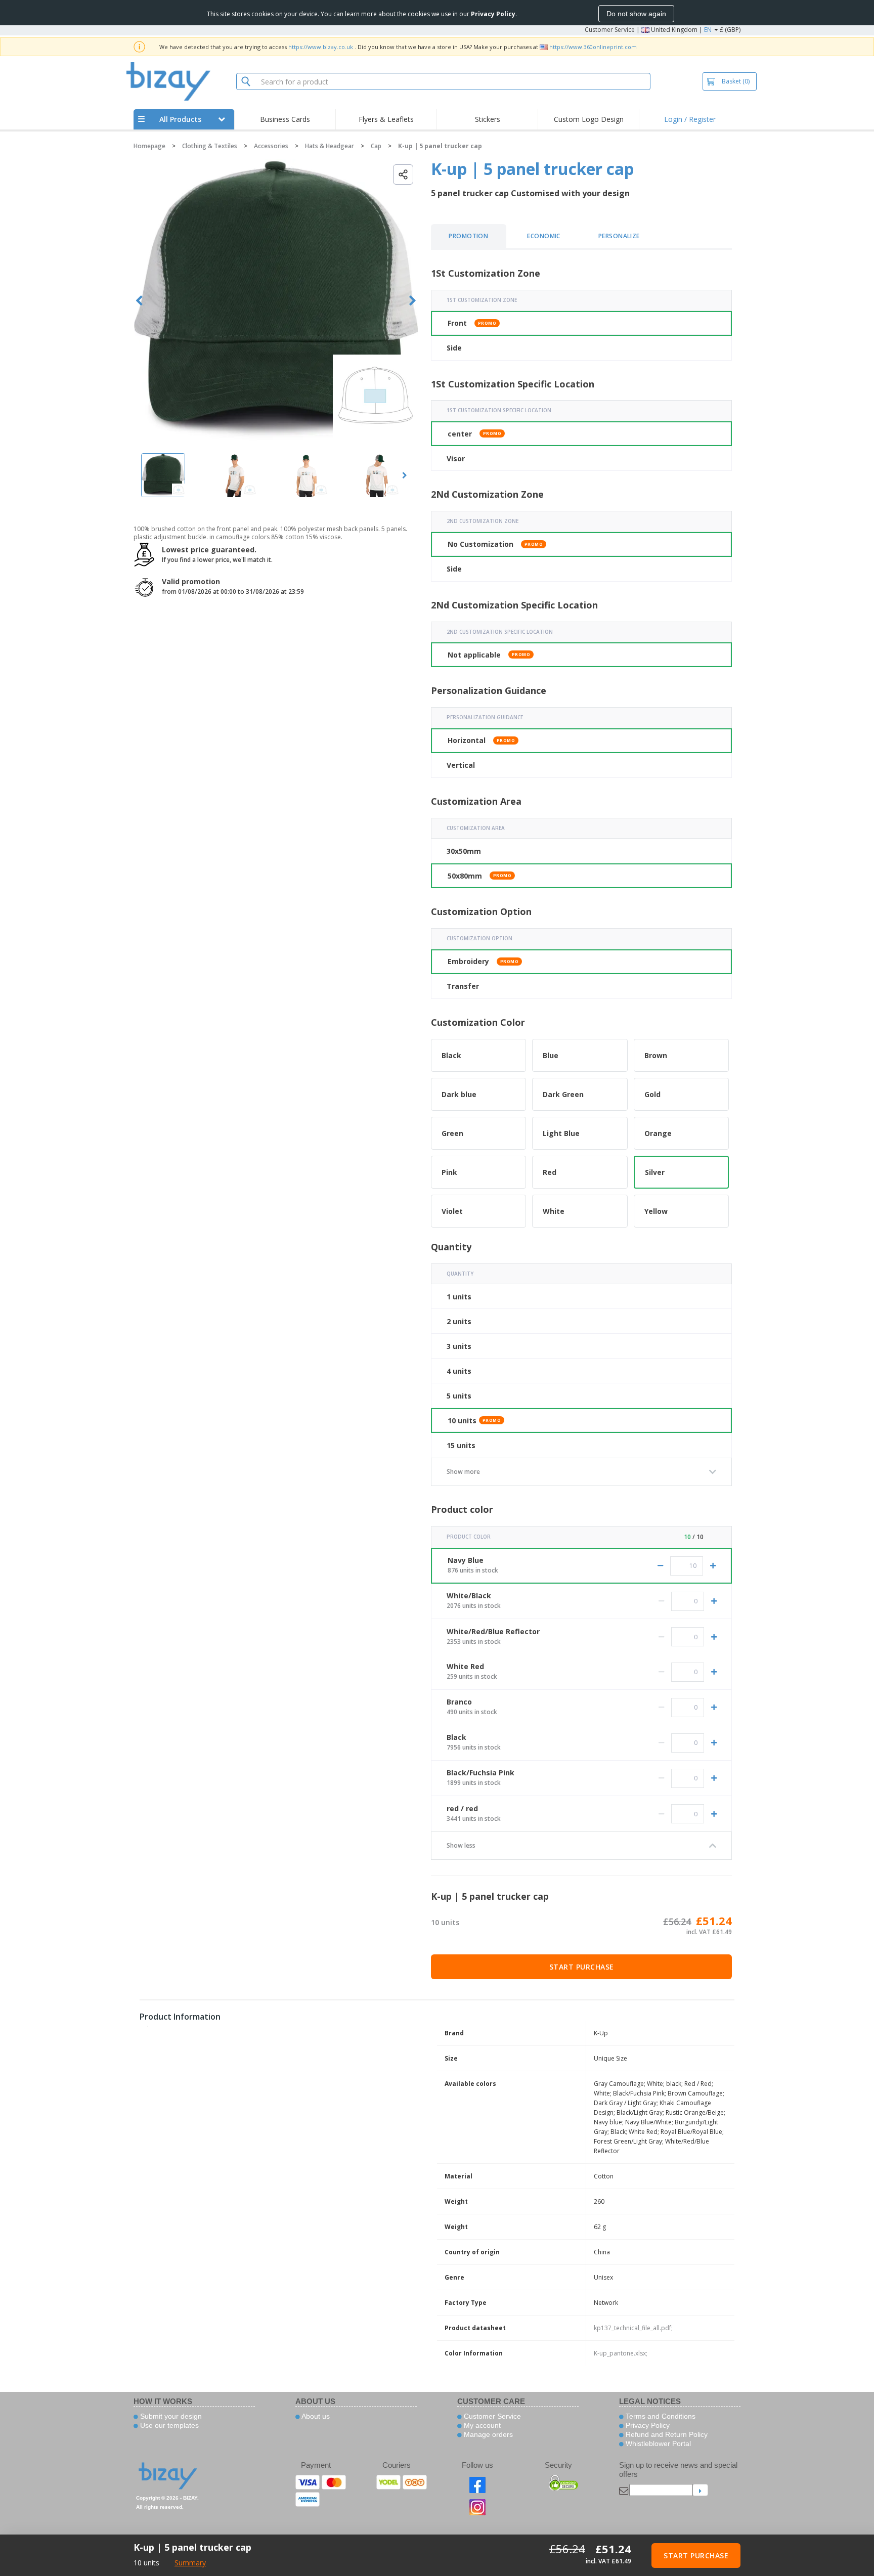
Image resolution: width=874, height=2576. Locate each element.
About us (315, 2416)
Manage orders (487, 2434)
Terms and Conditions (660, 2416)
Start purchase (582, 1967)
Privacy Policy (647, 2425)
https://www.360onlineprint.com (593, 47)
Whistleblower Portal (657, 2443)
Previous (139, 301)
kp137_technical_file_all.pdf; (633, 2328)
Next (412, 301)
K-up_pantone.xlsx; (621, 2353)
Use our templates (168, 2425)
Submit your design (170, 2416)
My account (481, 2425)
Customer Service (610, 30)
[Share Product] (403, 174)
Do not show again (636, 14)
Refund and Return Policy (666, 2434)
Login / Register (690, 119)
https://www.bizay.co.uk (321, 47)
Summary (190, 2563)
